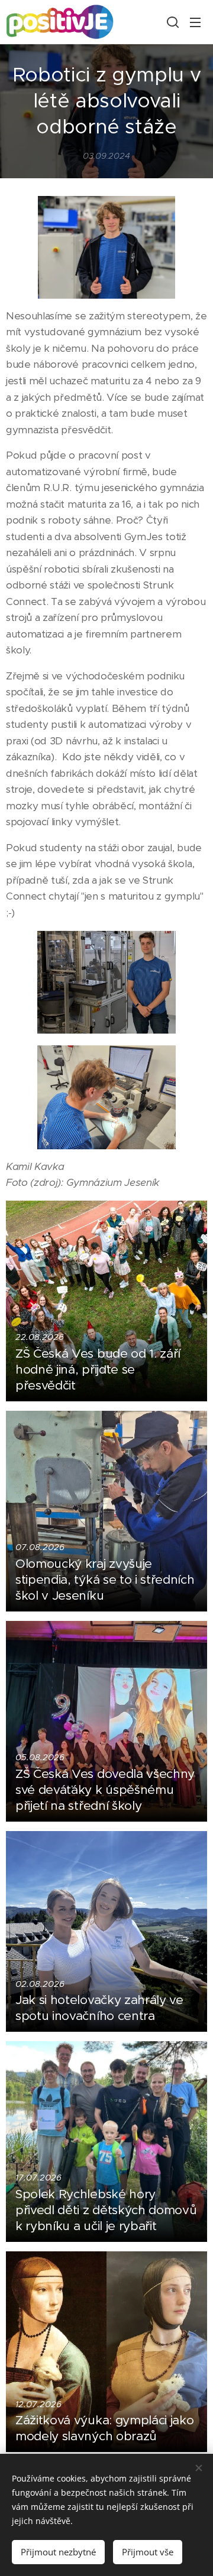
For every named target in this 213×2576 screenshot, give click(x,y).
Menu (195, 22)
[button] (172, 22)
